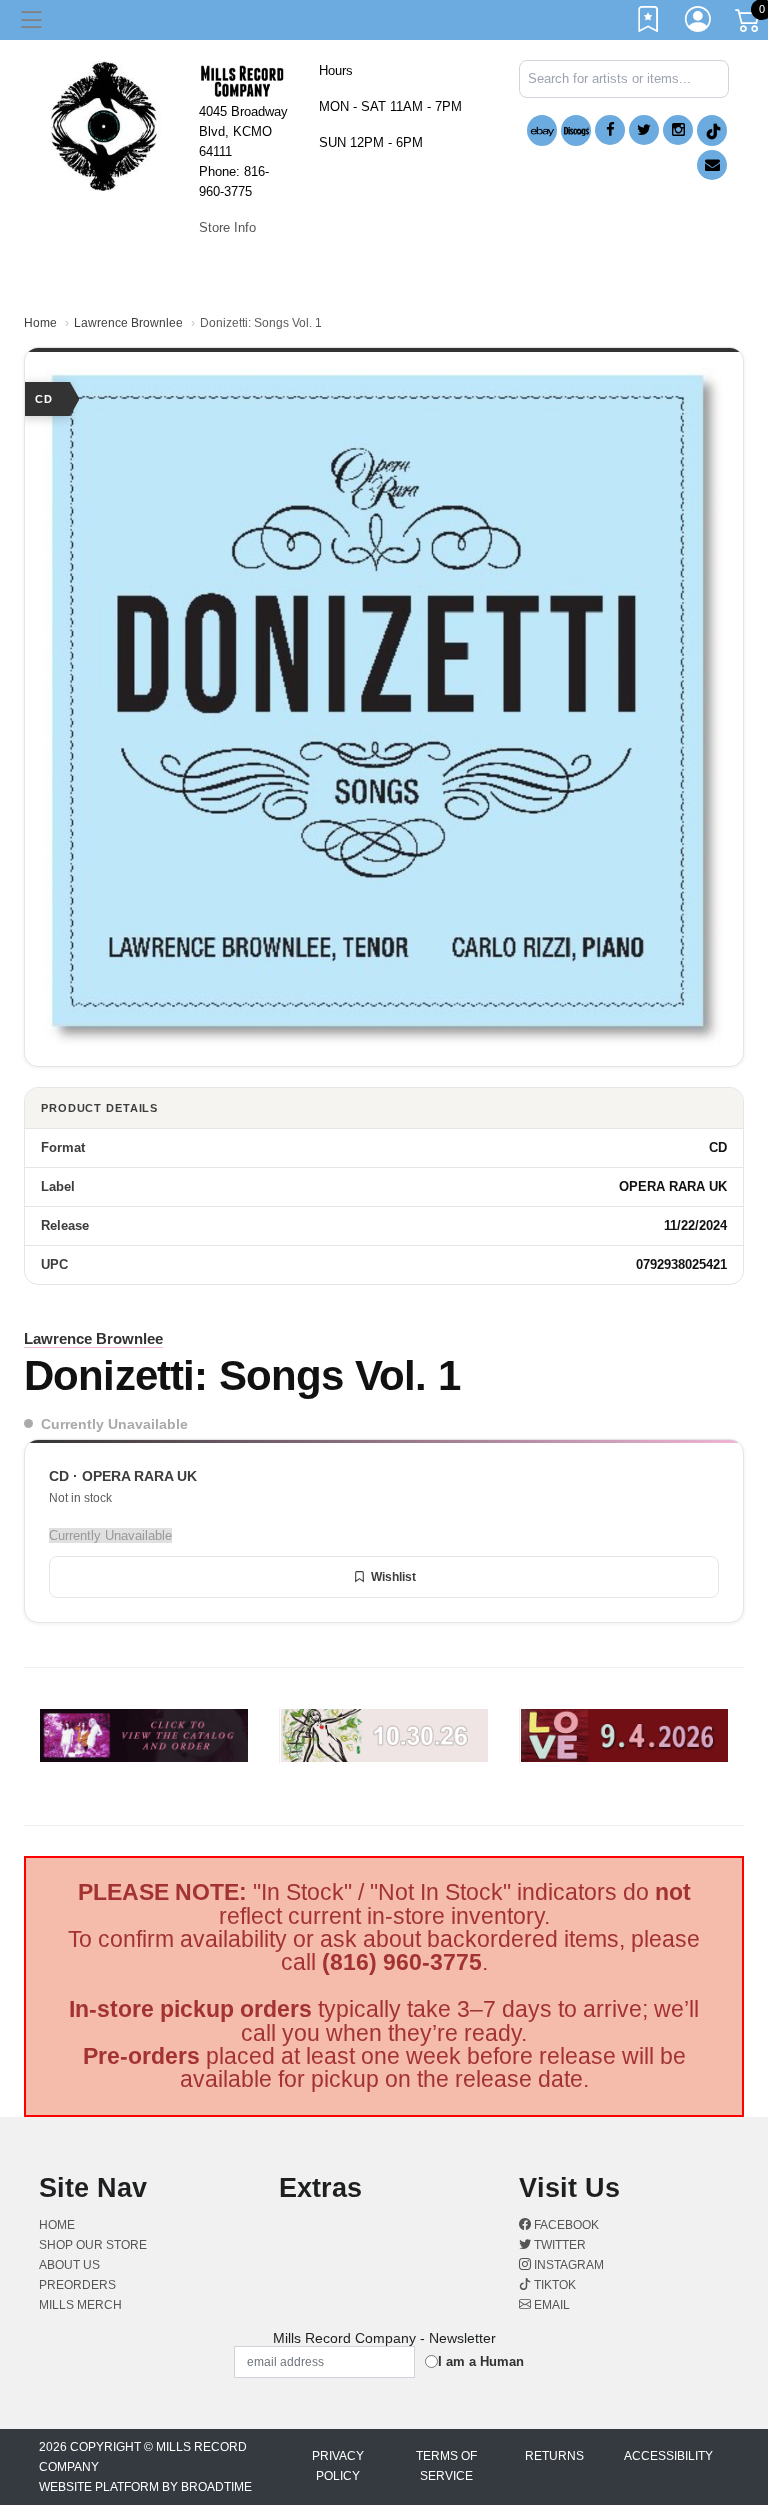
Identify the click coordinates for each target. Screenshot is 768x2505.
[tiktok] (712, 130)
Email (550, 2305)
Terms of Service (446, 2466)
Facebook (565, 2225)
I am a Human (481, 2361)
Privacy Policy (338, 2466)
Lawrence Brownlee (128, 323)
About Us (69, 2265)
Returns (554, 2456)
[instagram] (678, 130)
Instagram (567, 2265)
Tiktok (553, 2285)
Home (40, 323)
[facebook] (610, 130)
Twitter (558, 2245)
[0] (749, 24)
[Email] (712, 165)
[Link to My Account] (699, 23)
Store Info (227, 227)
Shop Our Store (93, 2245)
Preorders (77, 2285)
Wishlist (393, 1577)
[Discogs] (576, 130)
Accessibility (668, 2456)
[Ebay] (542, 130)
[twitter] (644, 130)
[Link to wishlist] (649, 23)
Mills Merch (80, 2305)
